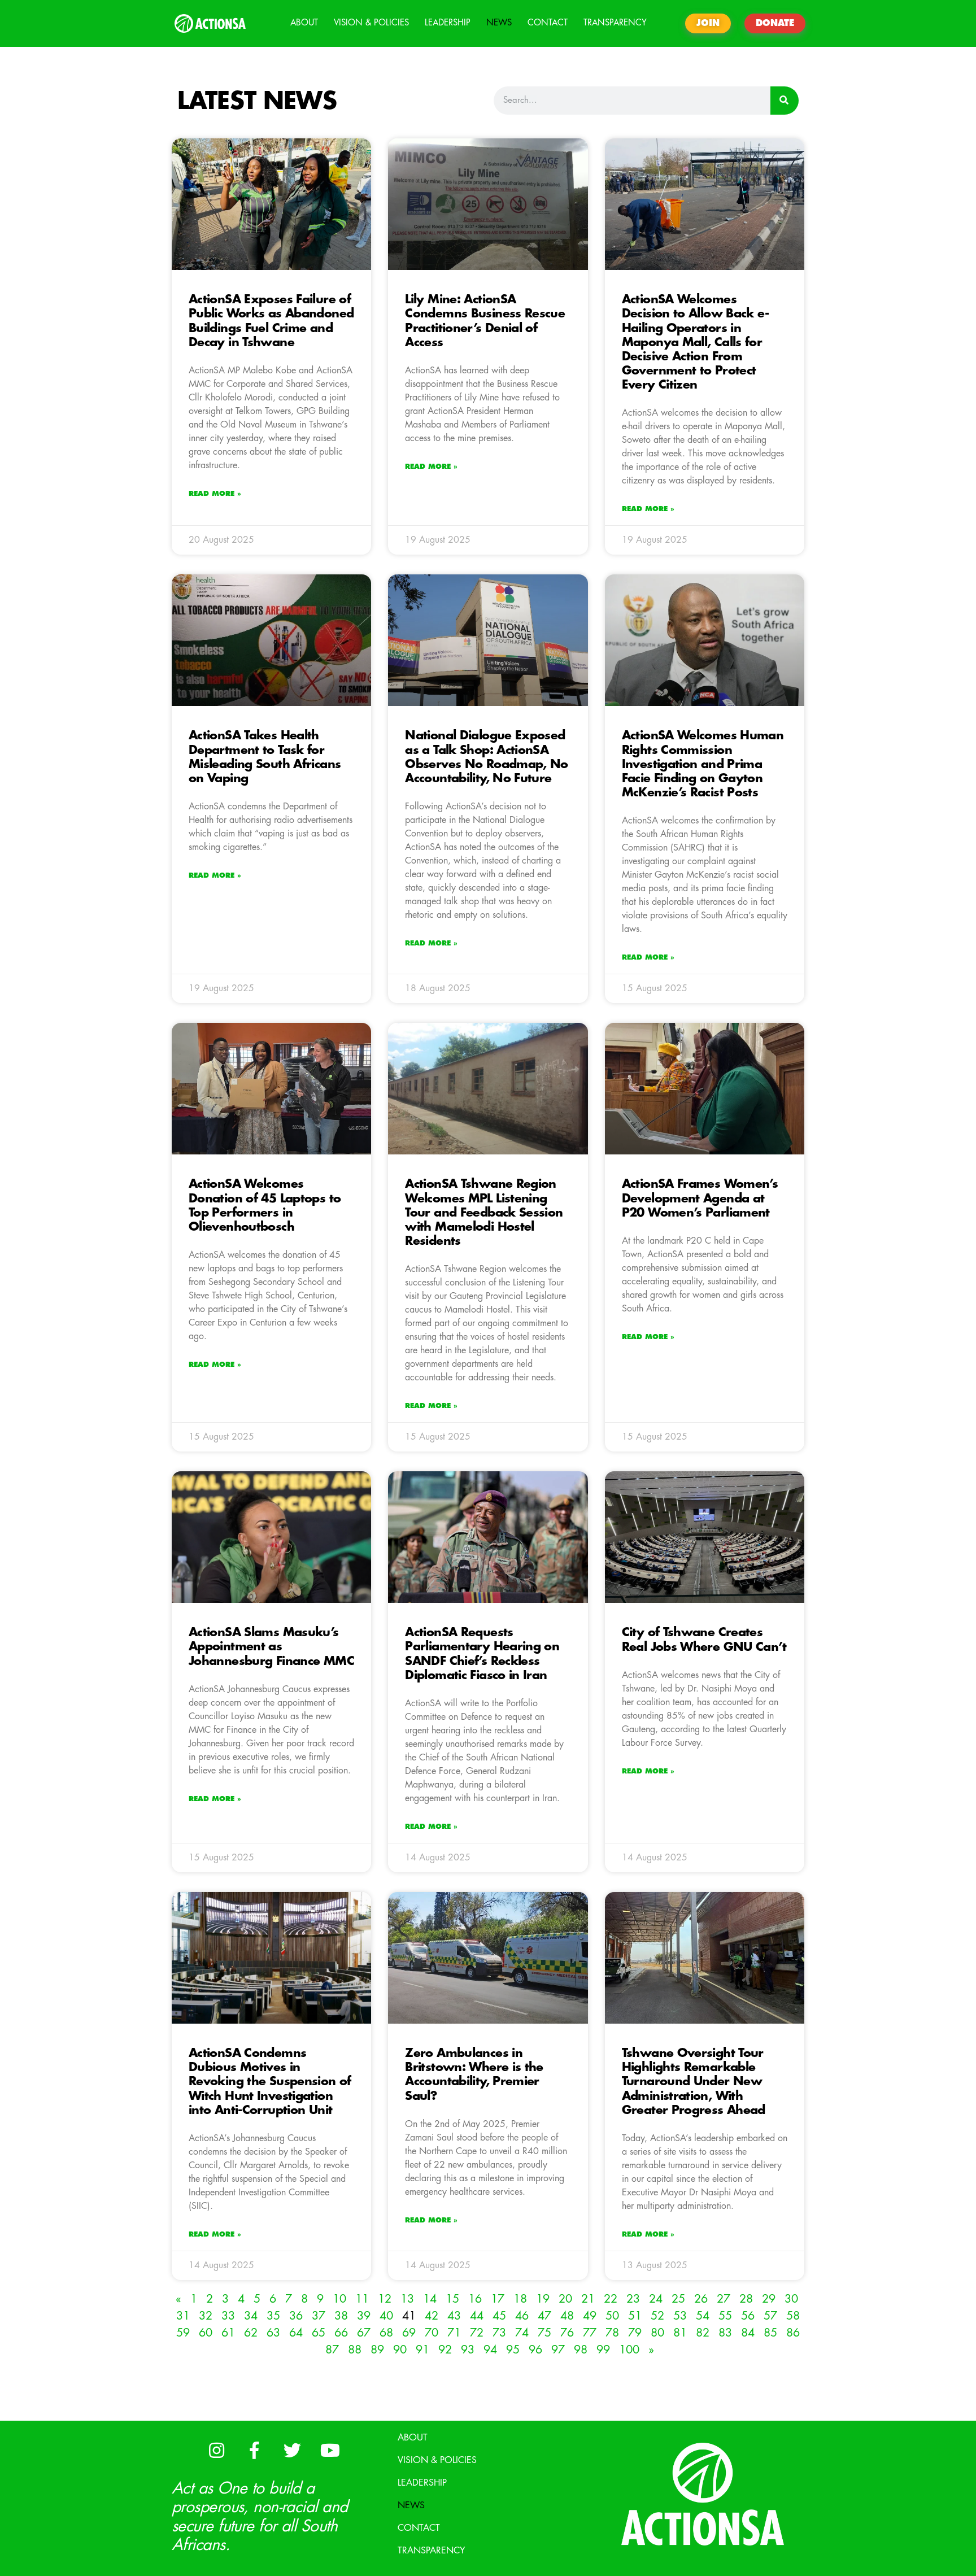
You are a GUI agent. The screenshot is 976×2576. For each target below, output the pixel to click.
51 (635, 2316)
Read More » (215, 494)
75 (544, 2333)
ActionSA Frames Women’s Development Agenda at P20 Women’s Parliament (700, 1198)
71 (454, 2333)
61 (228, 2333)
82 (703, 2333)
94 (490, 2350)
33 (228, 2316)
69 (409, 2333)
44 (477, 2316)
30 (791, 2299)
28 (746, 2299)
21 (588, 2299)
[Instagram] (216, 2451)
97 (558, 2350)
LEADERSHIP (448, 23)
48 (567, 2316)
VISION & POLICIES (371, 23)
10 (339, 2299)
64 (296, 2333)
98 (581, 2350)
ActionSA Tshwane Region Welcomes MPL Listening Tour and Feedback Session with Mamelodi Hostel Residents (484, 1213)
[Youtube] (330, 2451)
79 (635, 2333)
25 (678, 2299)
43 (454, 2316)
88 (355, 2350)
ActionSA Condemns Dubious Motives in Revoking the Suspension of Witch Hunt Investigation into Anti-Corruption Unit (270, 2082)
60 (206, 2333)
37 (319, 2316)
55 (725, 2316)
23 (633, 2299)
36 (296, 2316)
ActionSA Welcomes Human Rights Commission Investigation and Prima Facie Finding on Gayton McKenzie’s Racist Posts (703, 764)
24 (656, 2299)
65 (319, 2333)
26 (701, 2299)
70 (432, 2333)
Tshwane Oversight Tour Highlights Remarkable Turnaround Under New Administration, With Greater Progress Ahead (694, 2082)
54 (703, 2316)
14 (430, 2299)
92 (445, 2350)
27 (724, 2299)
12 (385, 2299)
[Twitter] (292, 2451)
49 (590, 2316)
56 (748, 2316)
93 (468, 2350)
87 (332, 2350)
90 (400, 2350)
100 (629, 2350)
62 (251, 2333)
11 (362, 2299)
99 (603, 2350)
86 (793, 2333)
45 (499, 2316)
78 (612, 2333)
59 (183, 2333)
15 (452, 2299)
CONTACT (548, 23)
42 (432, 2316)
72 (477, 2333)
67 (364, 2333)
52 (657, 2316)
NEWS (499, 23)
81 (680, 2333)
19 (543, 2299)
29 (769, 2299)
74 (522, 2333)
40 (386, 2316)
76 (567, 2333)
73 (499, 2333)
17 (498, 2299)
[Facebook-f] (254, 2451)
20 (565, 2299)
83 (725, 2333)
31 (183, 2316)
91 (422, 2350)
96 (535, 2350)
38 (341, 2316)
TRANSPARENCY (615, 23)
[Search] (785, 101)
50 (612, 2316)
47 (544, 2316)
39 (364, 2316)
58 (793, 2316)
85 (770, 2333)
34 (251, 2316)
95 (513, 2350)
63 (273, 2333)
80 (657, 2333)
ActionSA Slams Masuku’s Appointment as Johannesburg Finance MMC (271, 1647)
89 (377, 2350)
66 (341, 2333)
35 (273, 2316)
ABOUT (304, 23)
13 (407, 2299)
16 (475, 2299)
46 (522, 2316)
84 (748, 2333)
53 (680, 2316)
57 (770, 2316)
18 (520, 2299)
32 (206, 2316)
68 (386, 2333)
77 (590, 2333)
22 (611, 2299)
